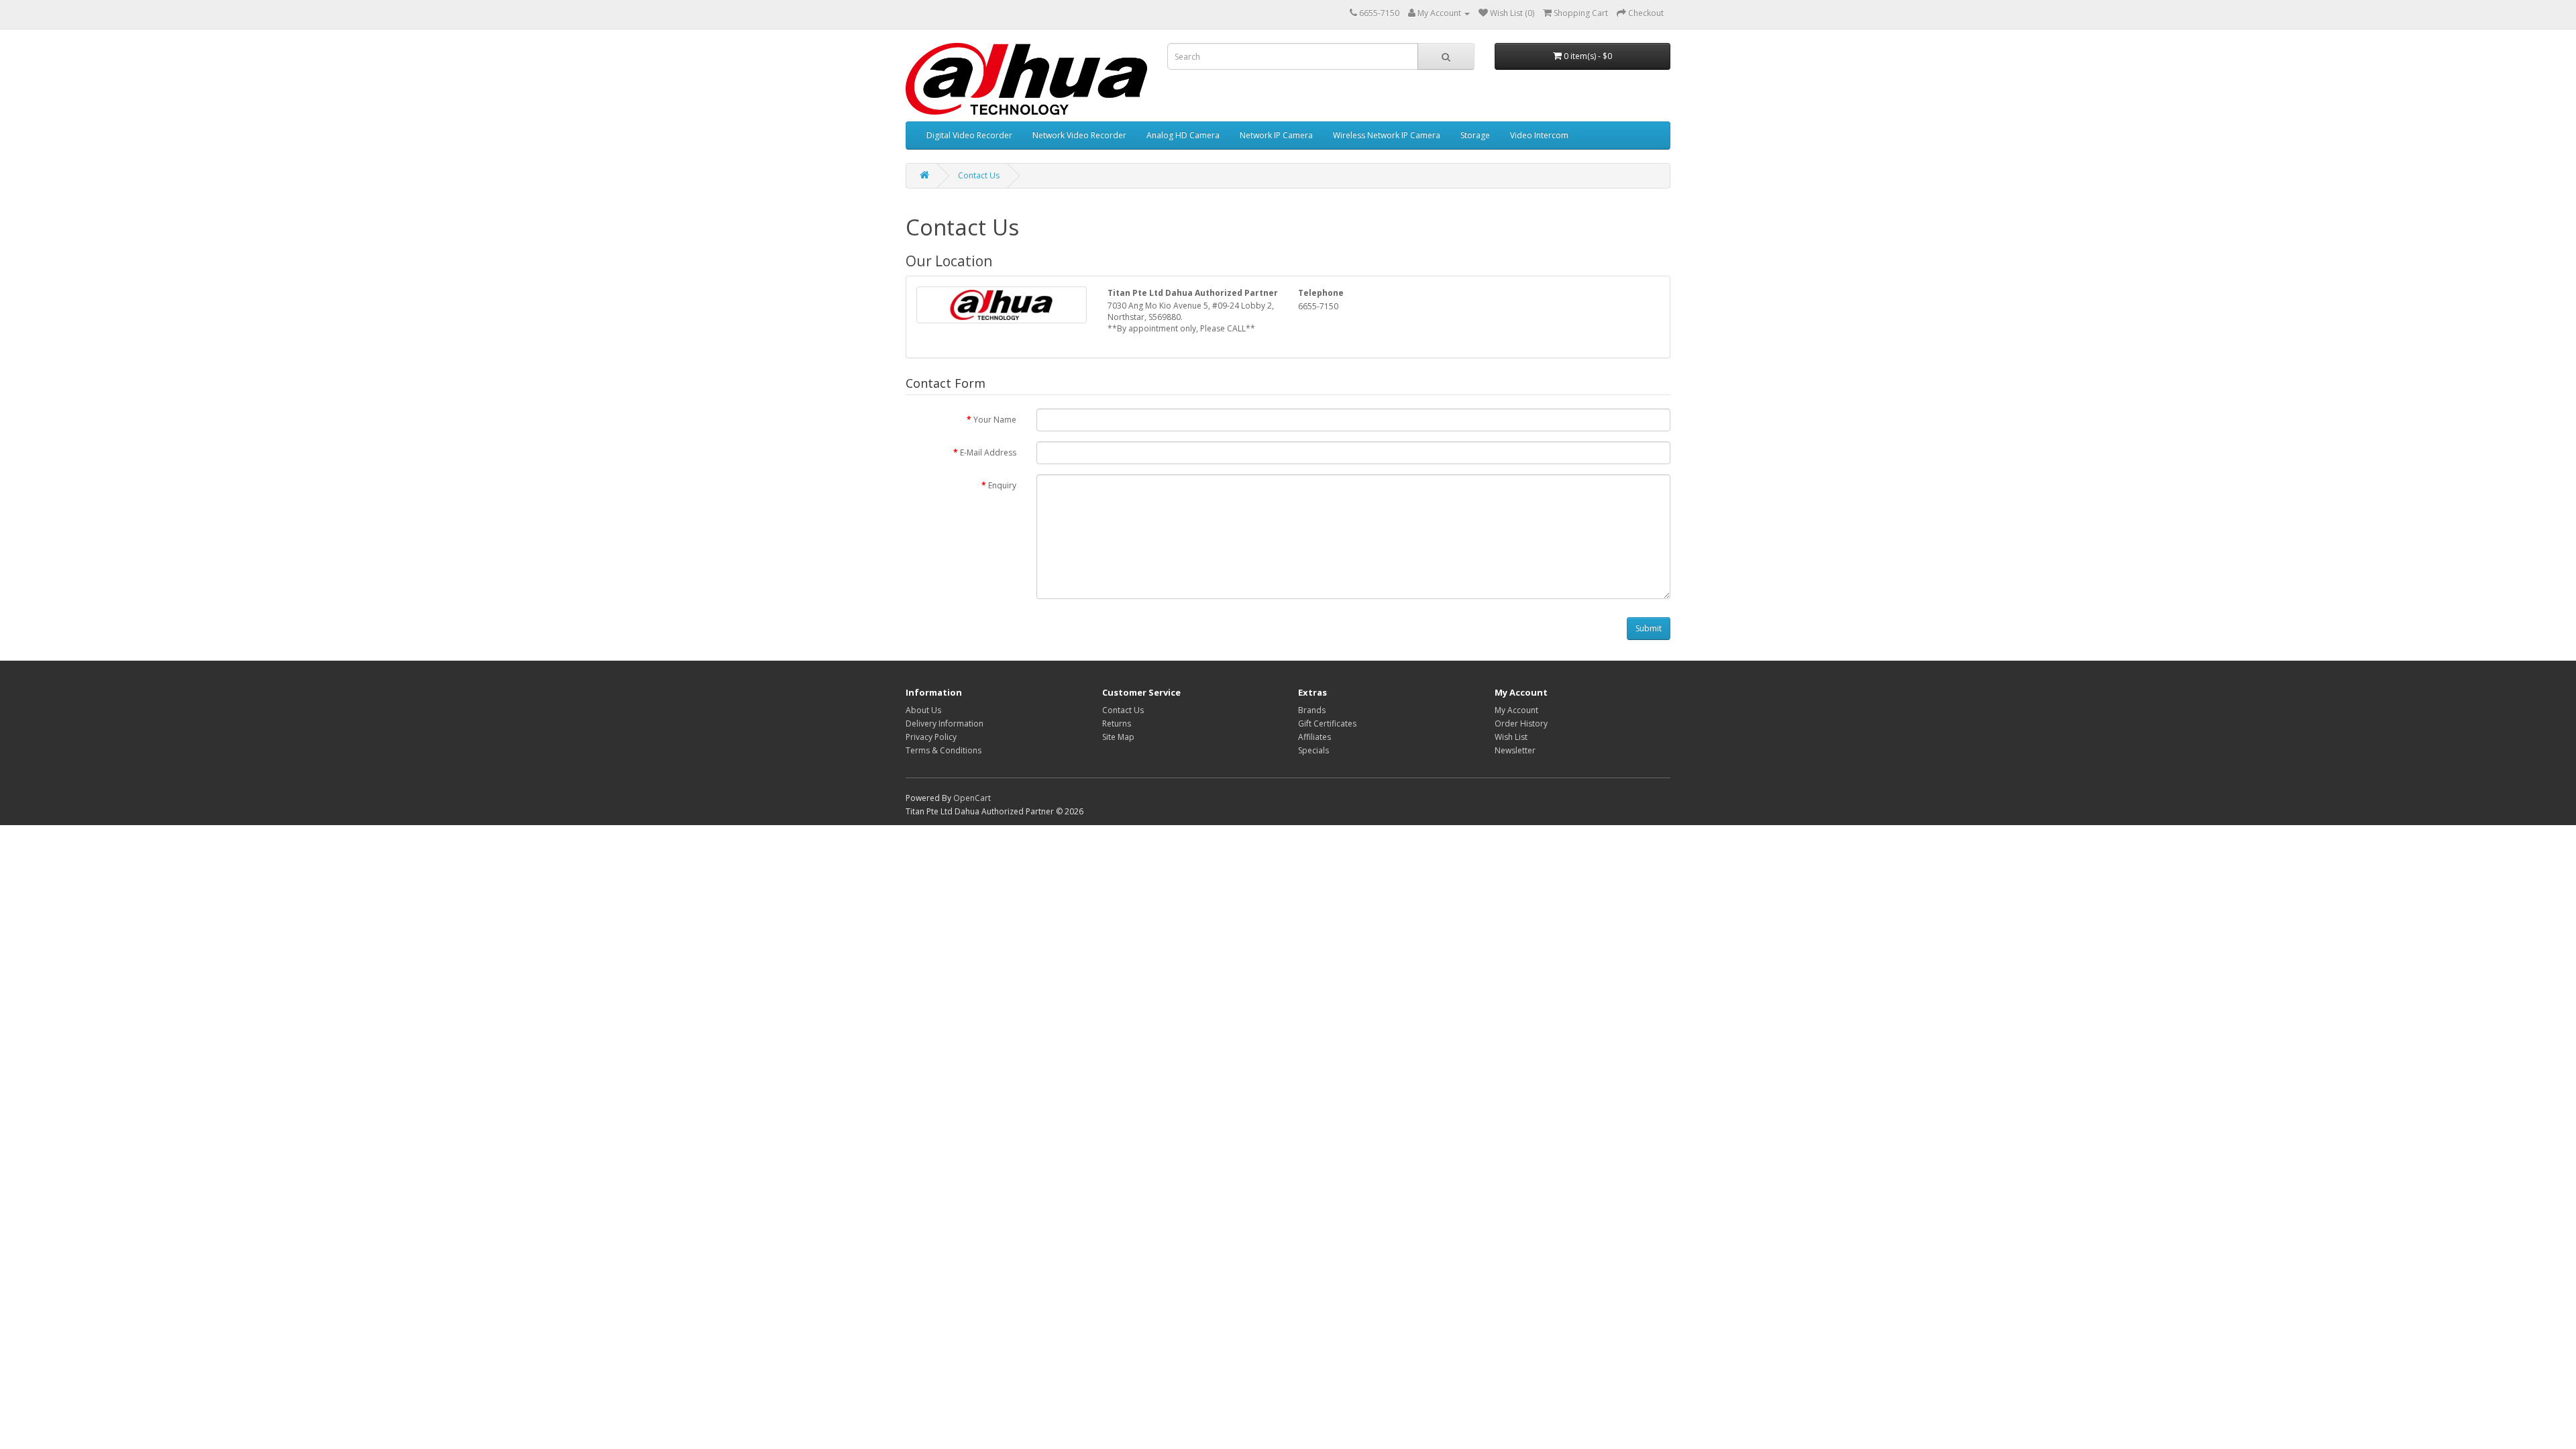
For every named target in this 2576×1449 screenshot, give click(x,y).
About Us (923, 710)
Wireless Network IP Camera (1387, 135)
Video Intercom (1539, 135)
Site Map (1118, 737)
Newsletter (1515, 750)
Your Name (995, 420)
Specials (1313, 750)
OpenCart (972, 798)
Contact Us (979, 175)
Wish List (1511, 737)
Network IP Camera (1276, 135)
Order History (1521, 723)
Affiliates (1314, 737)
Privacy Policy (931, 737)
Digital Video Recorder (969, 135)
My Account (1516, 710)
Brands (1312, 710)
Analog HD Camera (1183, 135)
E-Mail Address (988, 452)
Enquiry (1002, 485)
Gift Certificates (1327, 723)
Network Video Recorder (1079, 135)
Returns (1117, 723)
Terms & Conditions (944, 750)
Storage (1475, 135)
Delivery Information (945, 723)
